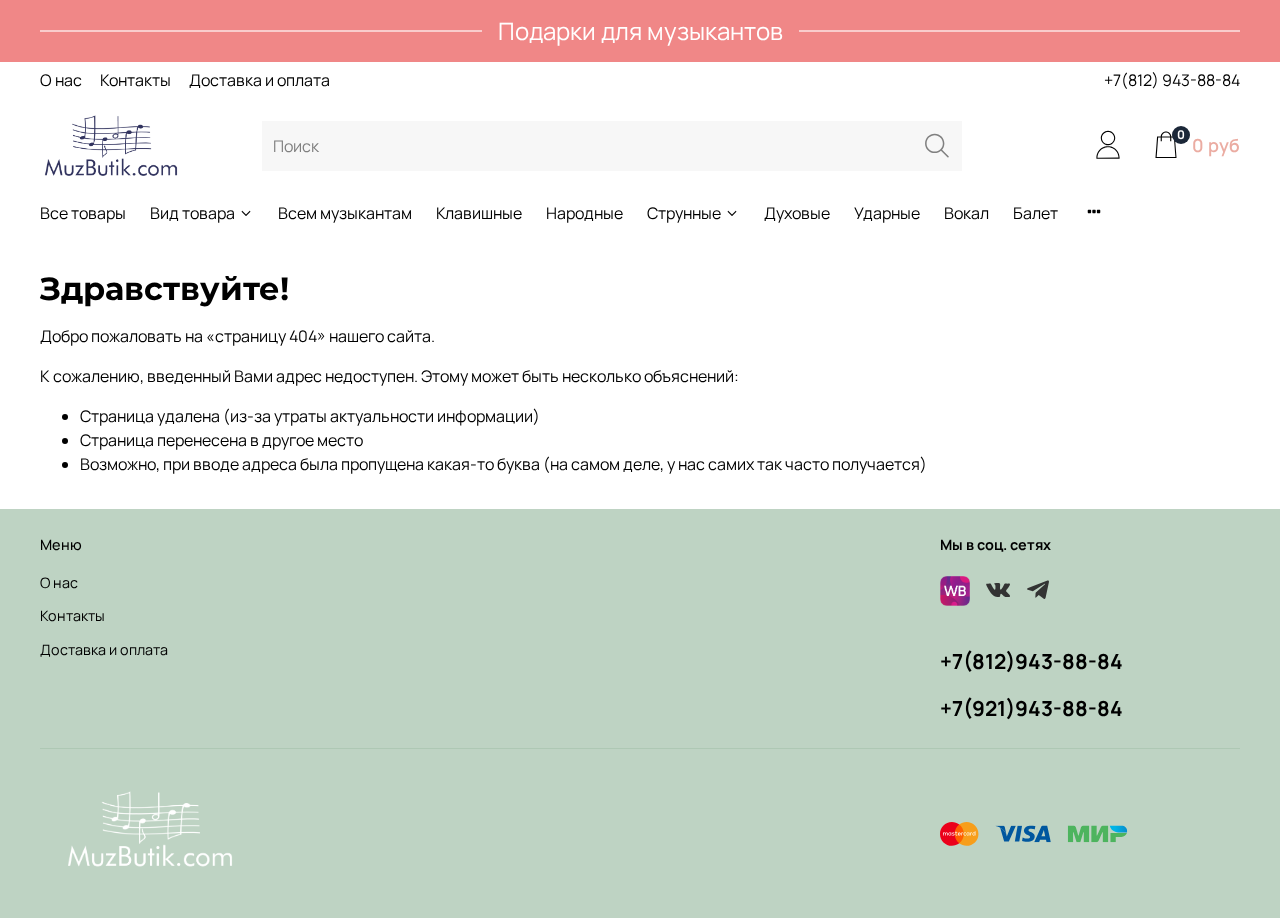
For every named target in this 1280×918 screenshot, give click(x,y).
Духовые (797, 213)
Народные (584, 213)
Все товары (83, 213)
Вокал (966, 213)
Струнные (684, 213)
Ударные (887, 213)
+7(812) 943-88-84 (1172, 80)
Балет (1035, 213)
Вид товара (192, 213)
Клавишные (479, 213)
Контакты (135, 80)
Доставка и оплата (259, 80)
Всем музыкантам (345, 213)
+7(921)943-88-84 (1031, 708)
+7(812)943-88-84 (1031, 661)
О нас (61, 80)
